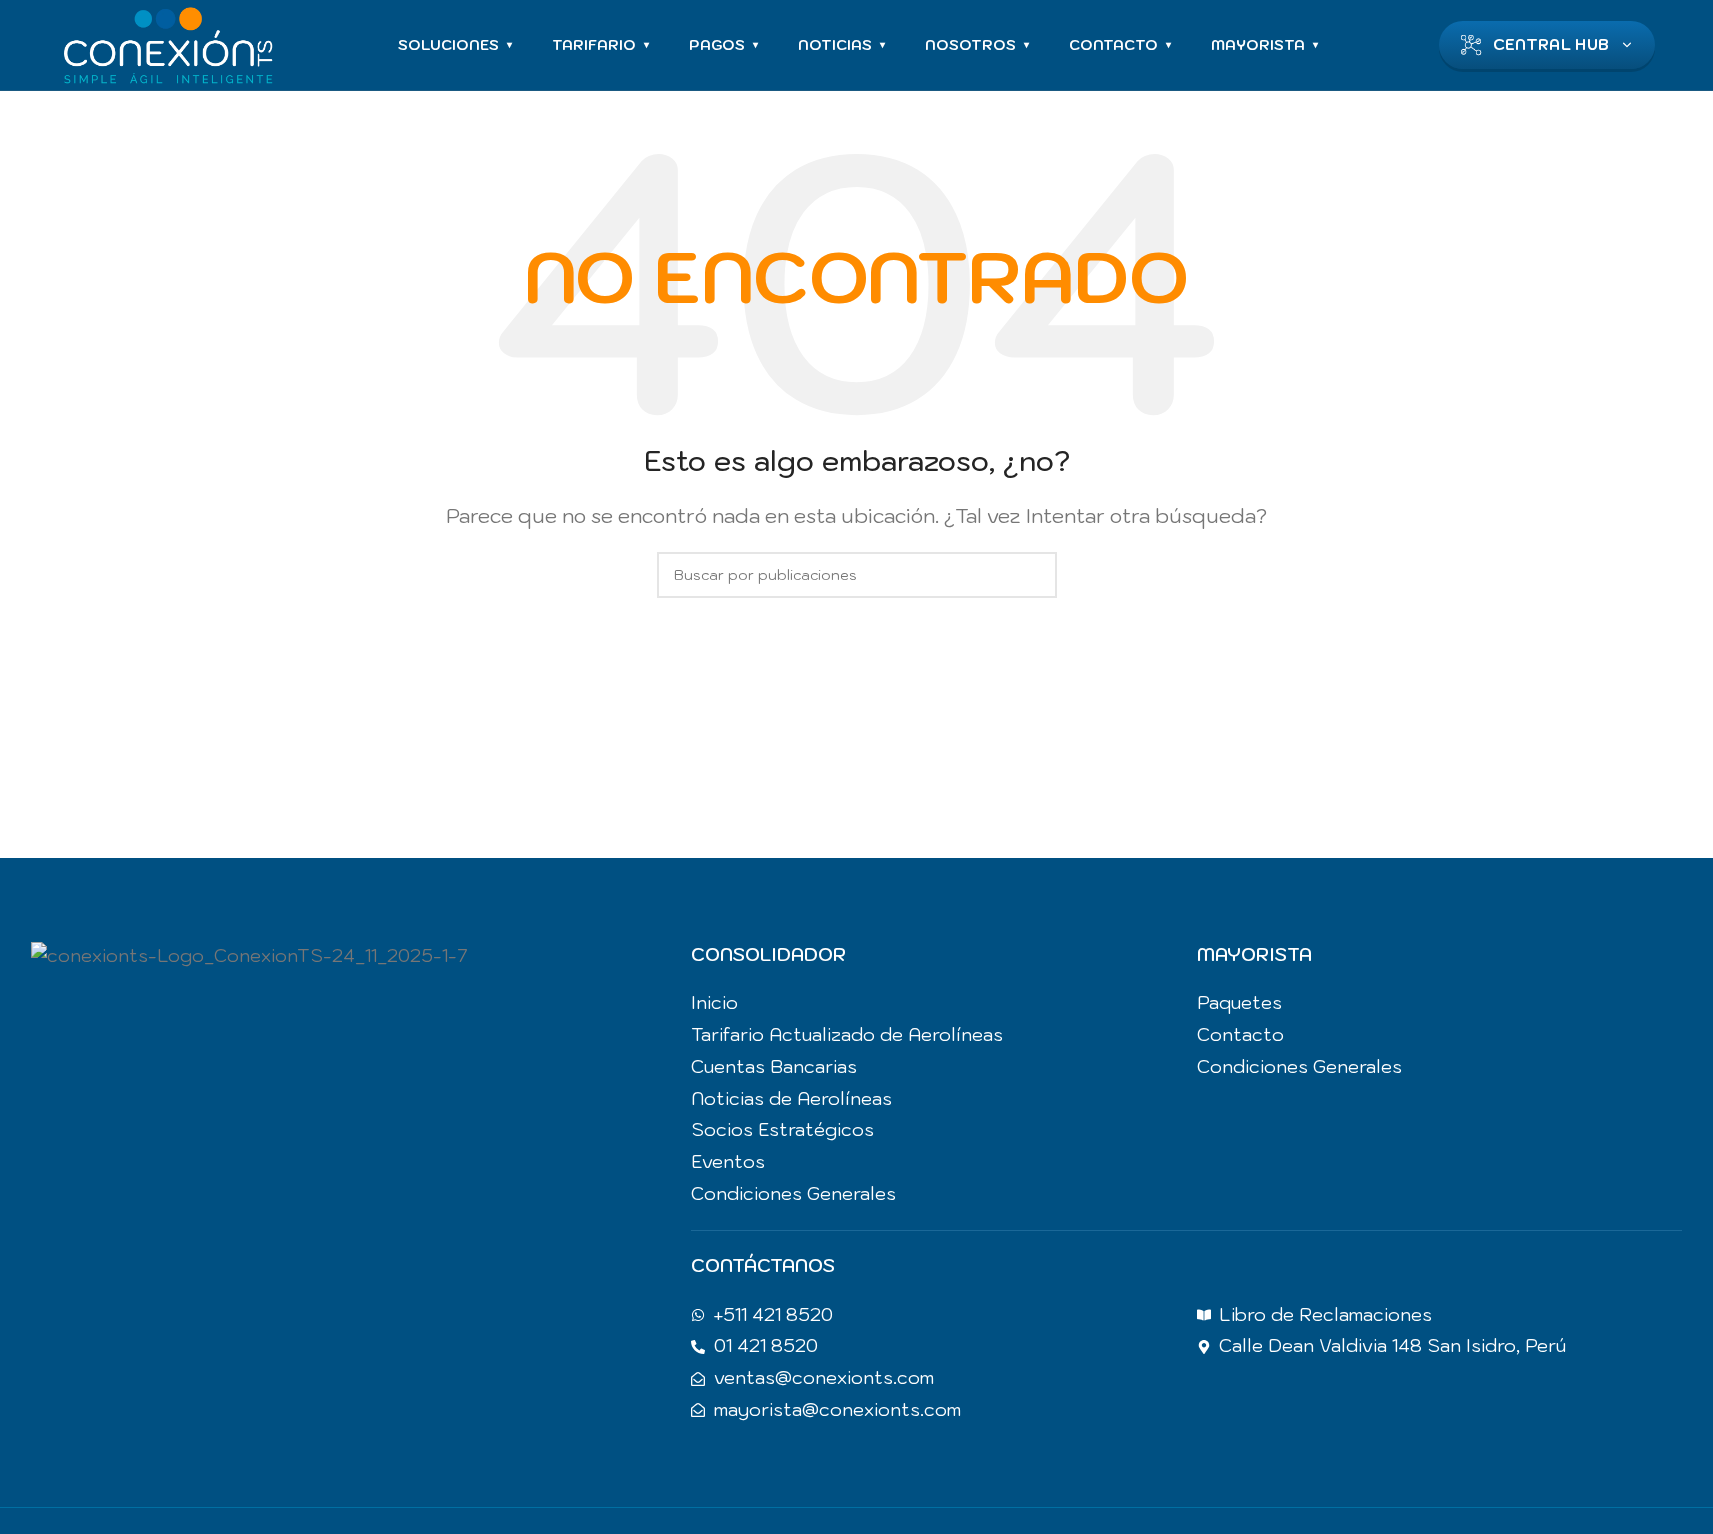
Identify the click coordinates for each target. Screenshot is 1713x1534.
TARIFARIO (600, 45)
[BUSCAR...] (1034, 575)
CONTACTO (1120, 45)
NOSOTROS (977, 45)
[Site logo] (168, 42)
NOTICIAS (841, 45)
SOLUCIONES (455, 45)
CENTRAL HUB (1551, 44)
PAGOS (723, 45)
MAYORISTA (1264, 45)
